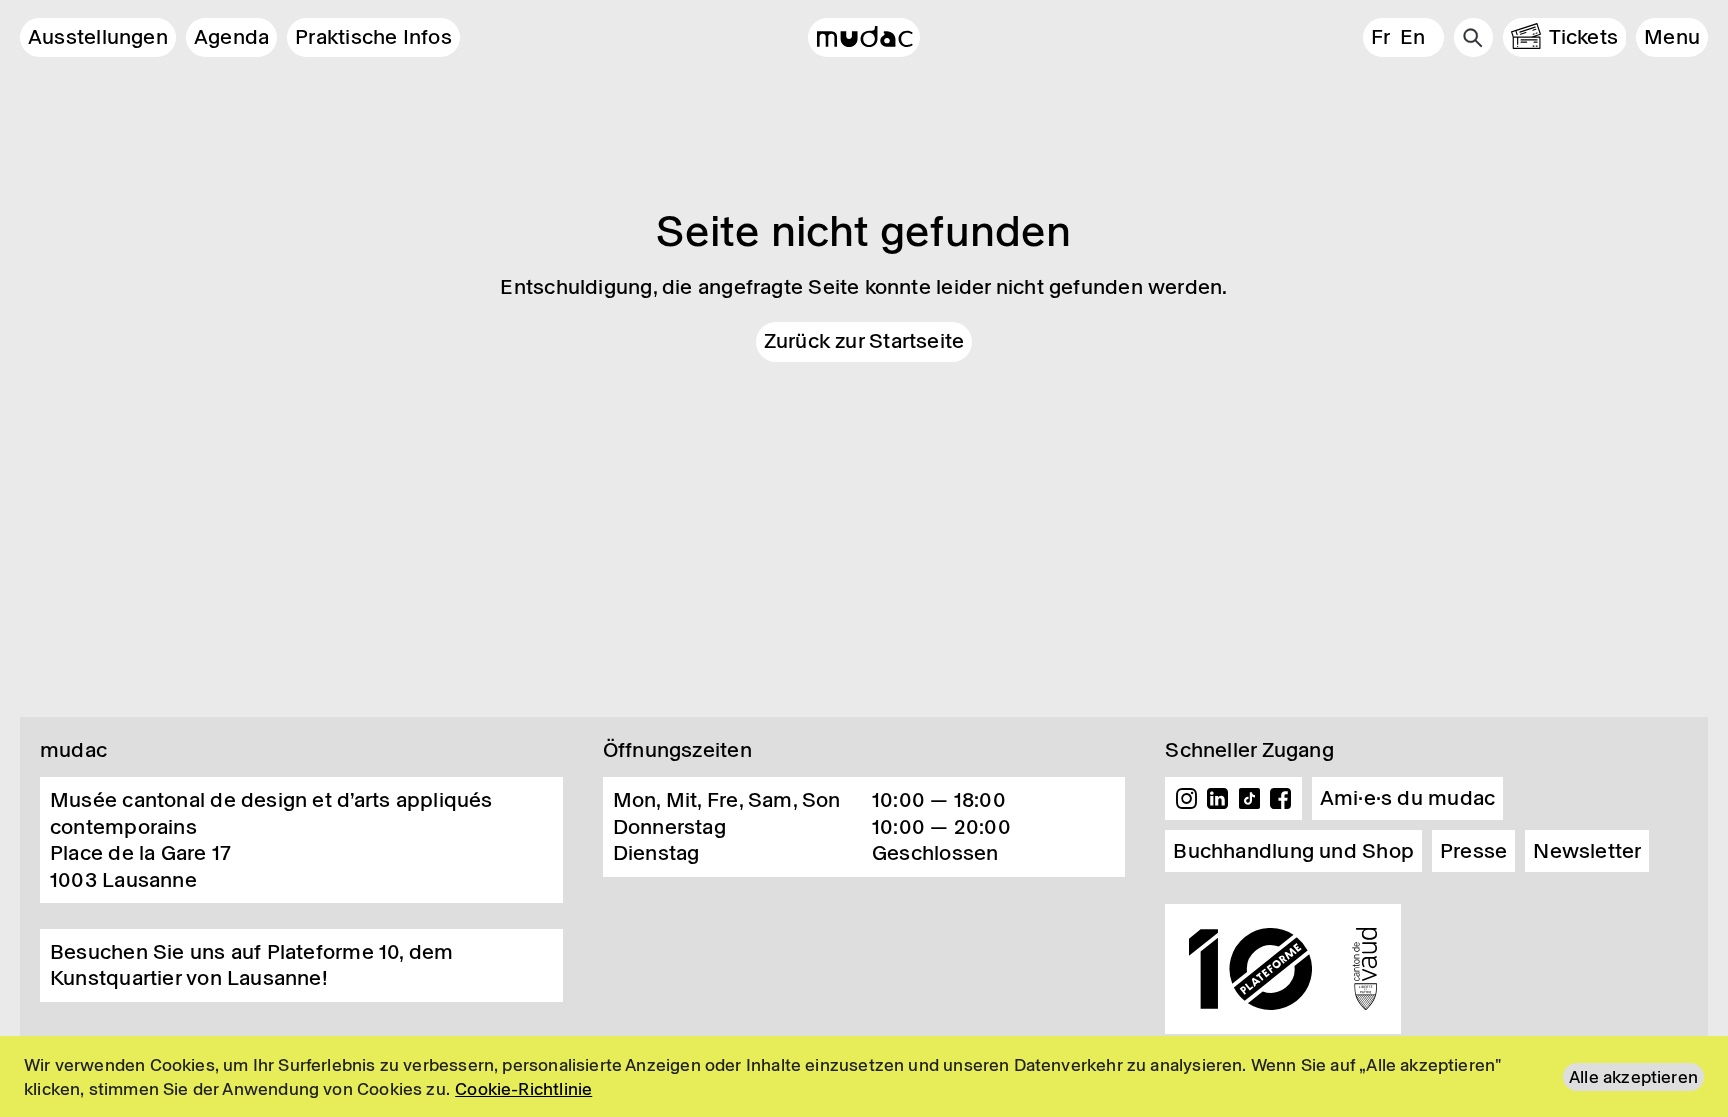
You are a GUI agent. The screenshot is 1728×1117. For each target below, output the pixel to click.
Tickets (1584, 37)
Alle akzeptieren (1633, 1077)
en (1412, 37)
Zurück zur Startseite (864, 341)
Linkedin (1218, 799)
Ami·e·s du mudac (1408, 798)
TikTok (1250, 799)
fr (1380, 37)
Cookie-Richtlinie (523, 1089)
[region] (864, 1076)
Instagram (1186, 799)
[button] (1672, 37)
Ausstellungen (98, 37)
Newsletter (1587, 851)
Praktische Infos (373, 37)
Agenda (231, 37)
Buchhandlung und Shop (1293, 851)
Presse (1473, 851)
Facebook (1281, 799)
